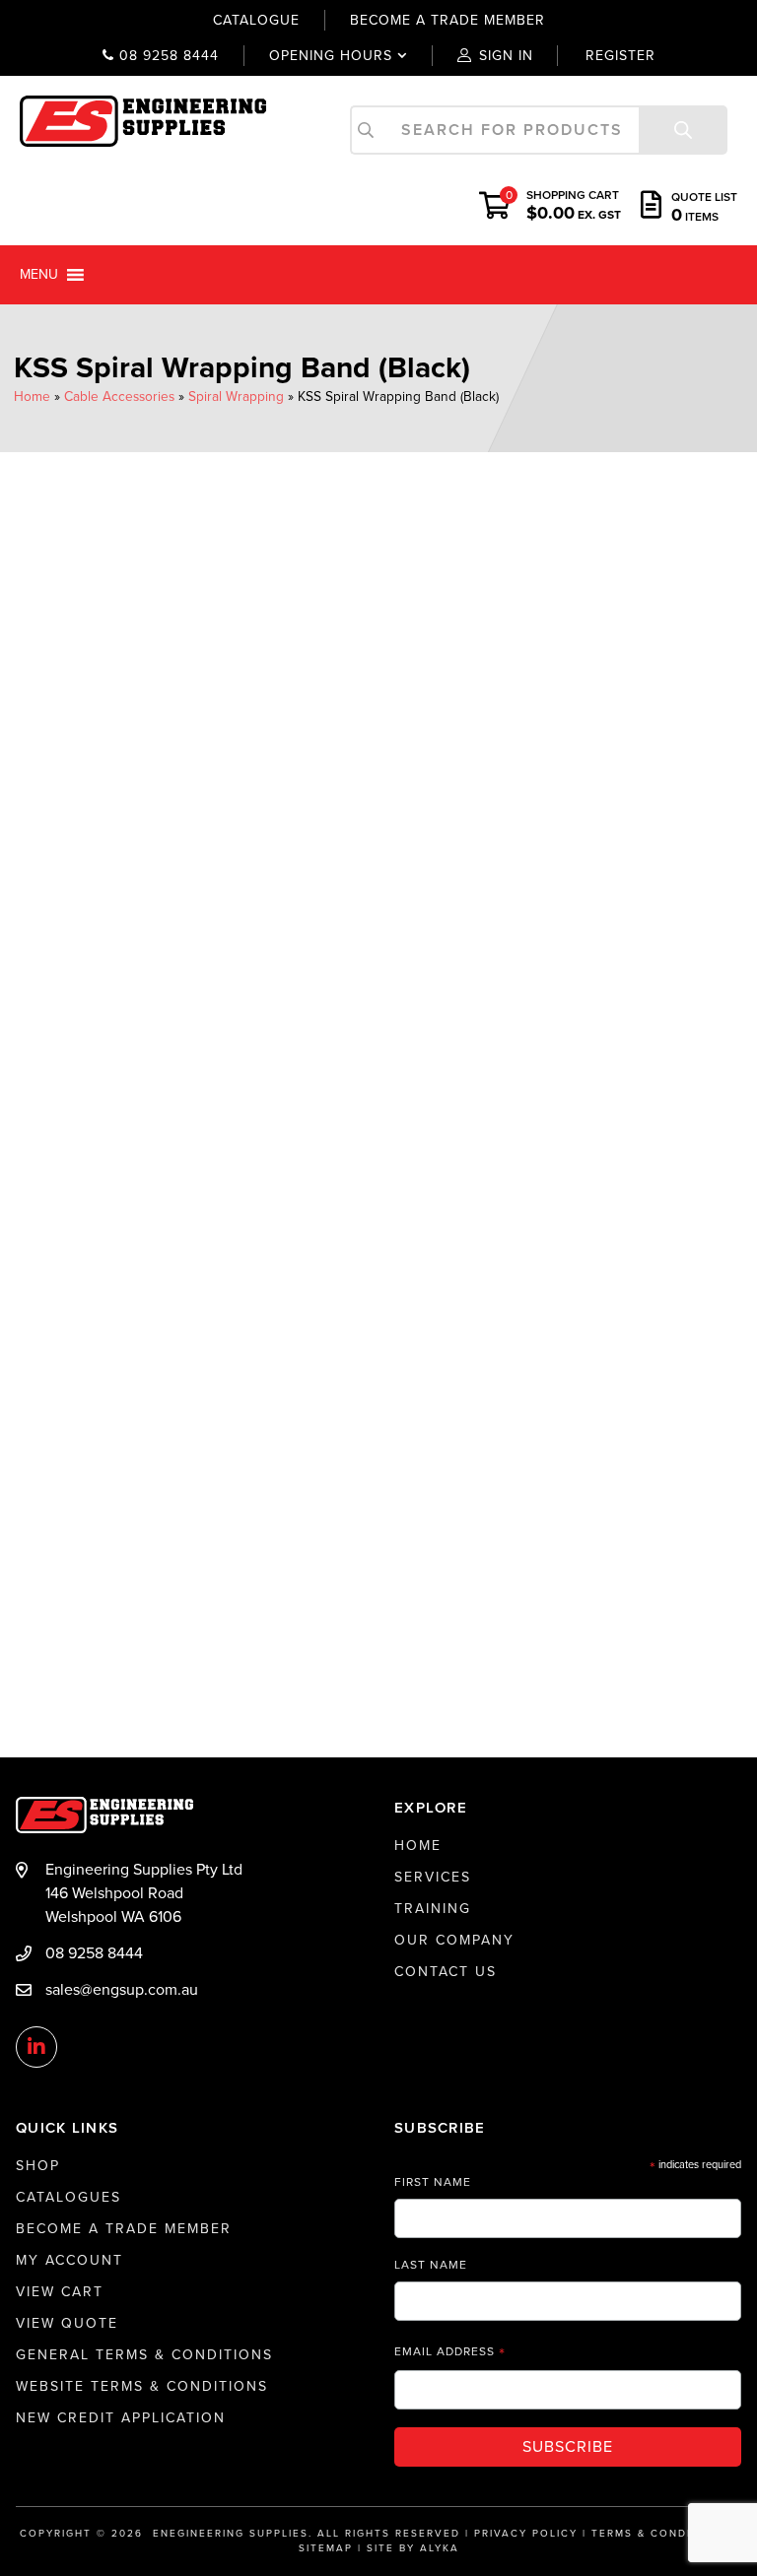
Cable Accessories (119, 396)
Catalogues (69, 2197)
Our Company (454, 1940)
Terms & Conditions (660, 2534)
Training (433, 1909)
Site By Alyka (413, 2548)
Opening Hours (317, 56)
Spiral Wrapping (236, 396)
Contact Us (446, 1972)
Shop (38, 2166)
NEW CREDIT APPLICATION (121, 2418)
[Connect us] (36, 2048)
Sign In (506, 56)
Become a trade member (447, 20)
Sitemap (326, 2548)
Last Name (431, 2265)
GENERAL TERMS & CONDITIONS (144, 2355)
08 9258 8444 (167, 56)
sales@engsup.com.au (122, 1990)
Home (32, 396)
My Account (69, 2260)
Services (433, 1877)
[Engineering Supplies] (143, 120)
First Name (433, 2182)
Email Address (450, 2352)
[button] (39, 275)
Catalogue (256, 20)
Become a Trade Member (124, 2229)
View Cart (60, 2292)
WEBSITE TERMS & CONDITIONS (142, 2386)
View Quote (67, 2323)
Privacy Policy (526, 2534)
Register (620, 56)
